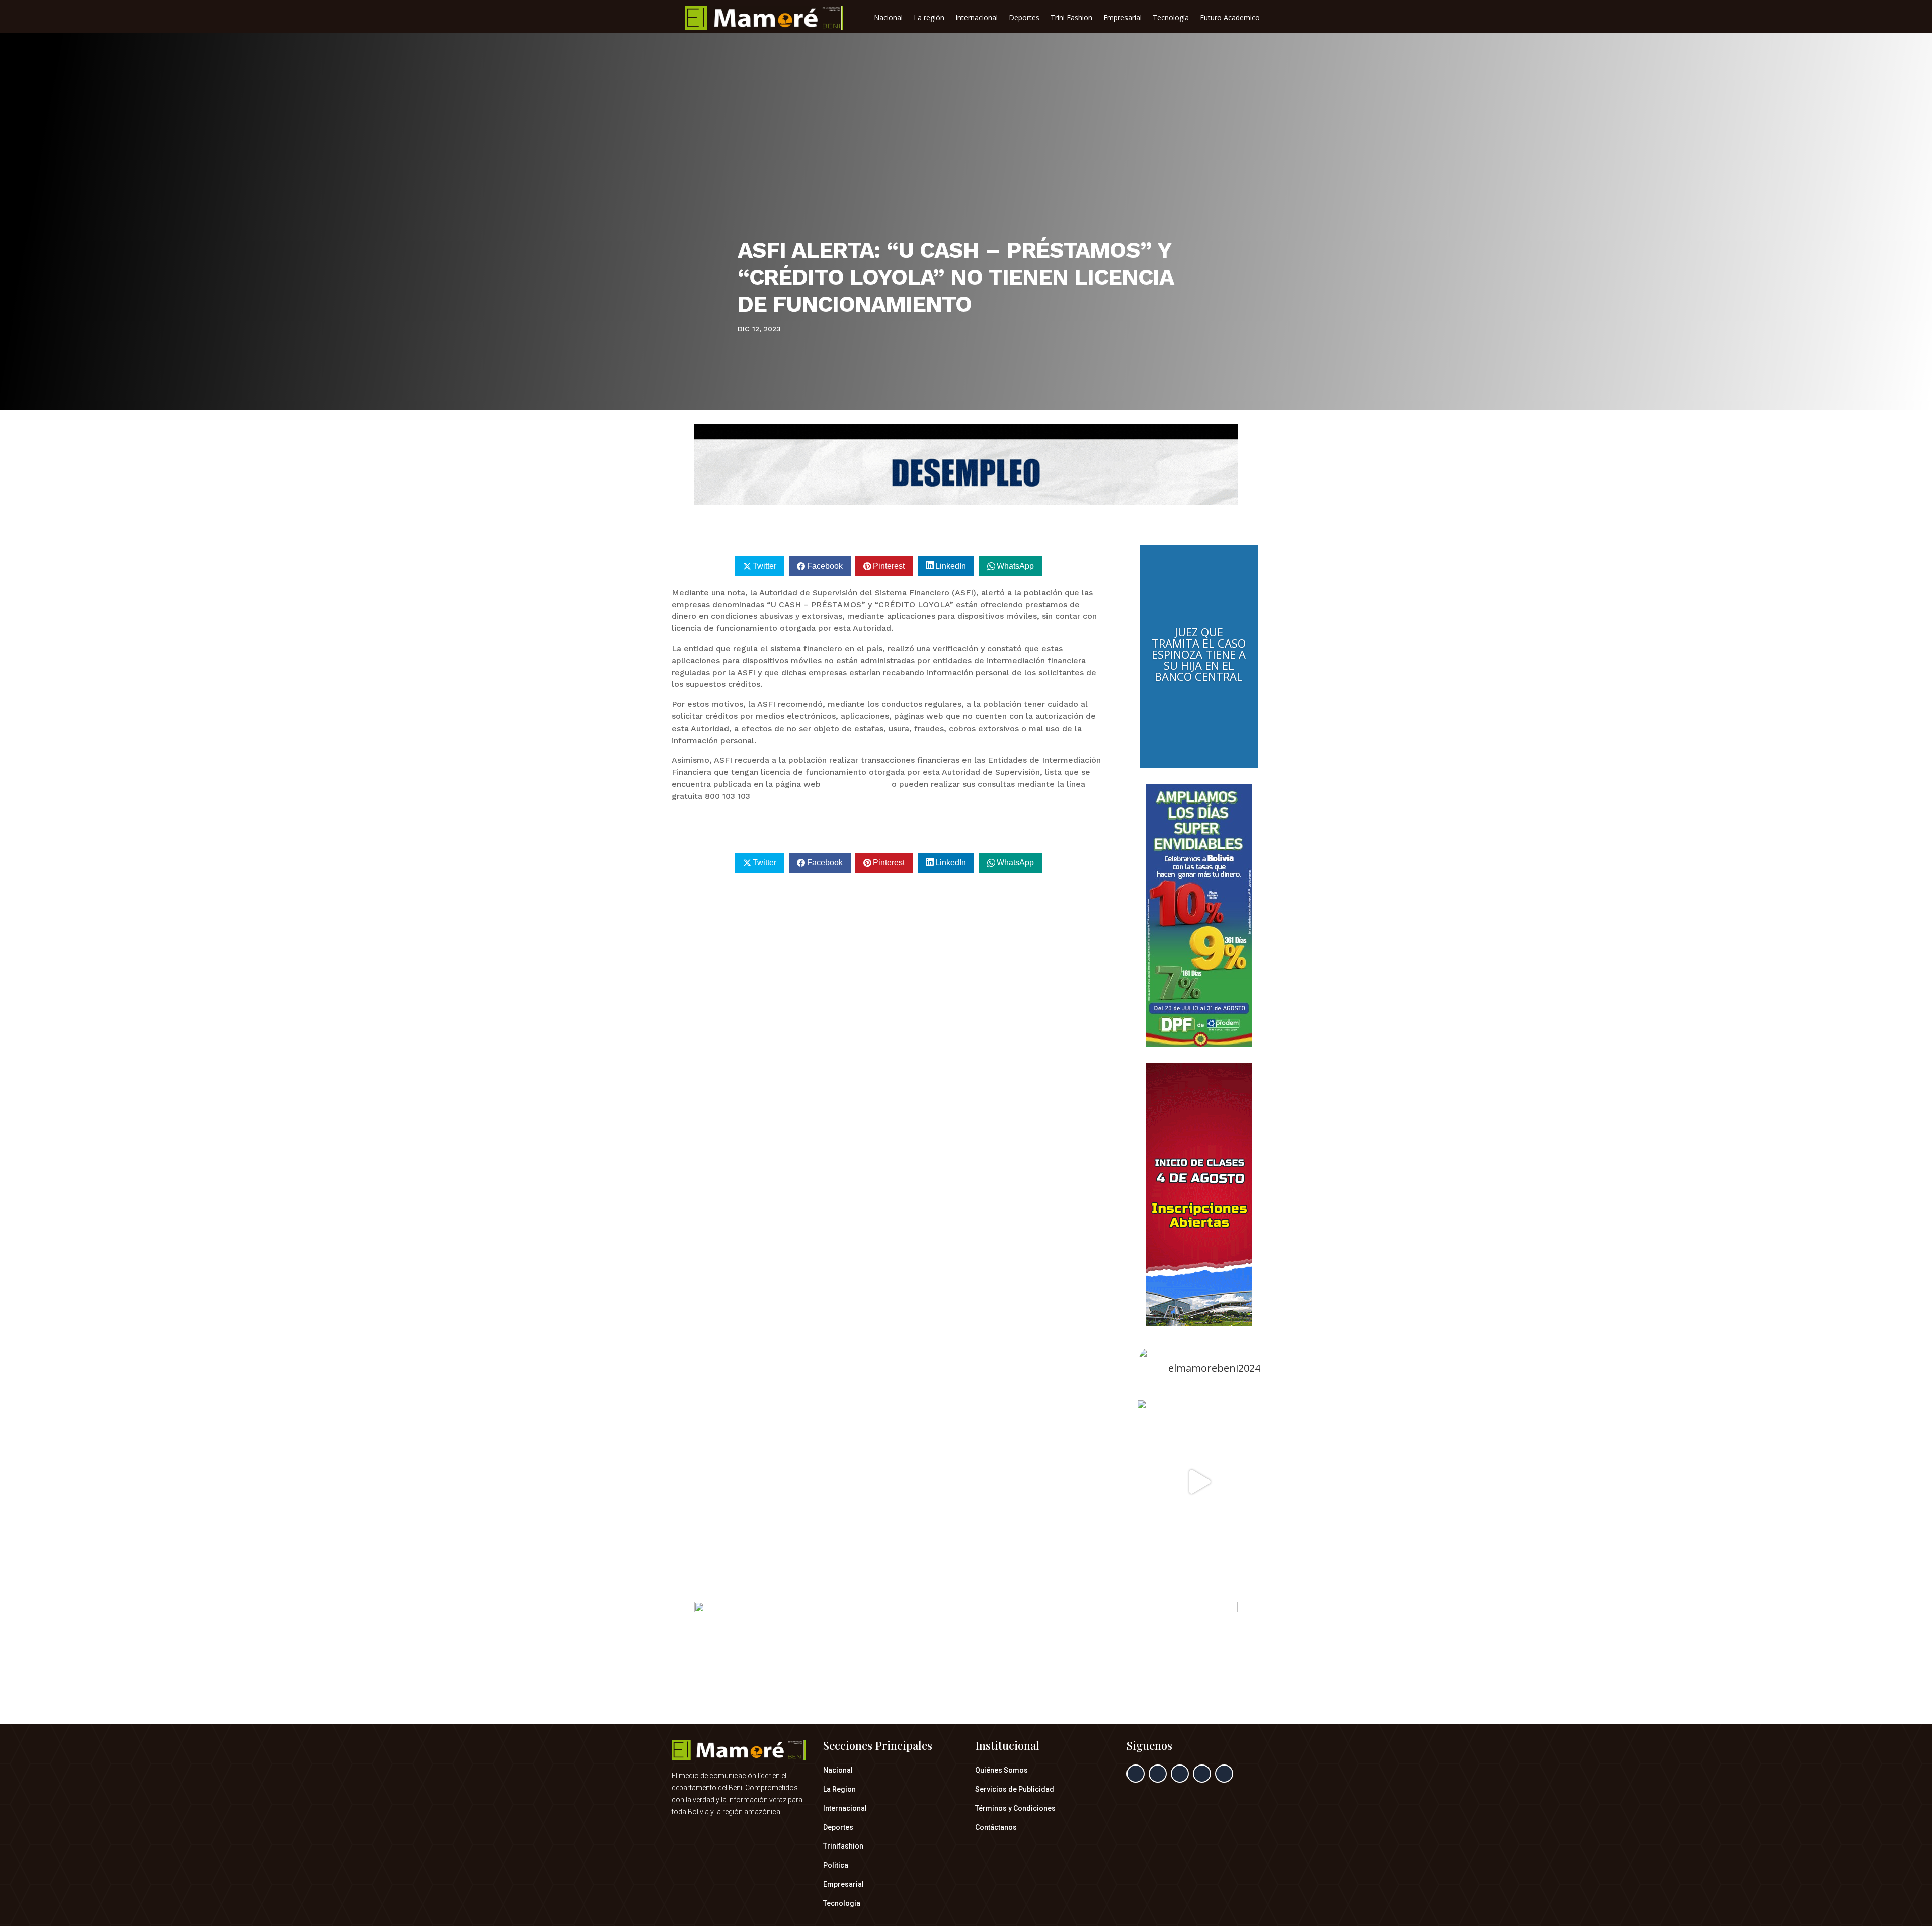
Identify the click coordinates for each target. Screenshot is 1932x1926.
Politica (836, 1865)
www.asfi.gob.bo (856, 784)
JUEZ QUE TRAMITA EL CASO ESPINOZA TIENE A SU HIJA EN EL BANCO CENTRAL (1199, 654)
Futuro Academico (1230, 18)
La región (929, 18)
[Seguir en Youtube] (1224, 1774)
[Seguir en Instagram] (1180, 1774)
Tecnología (1171, 18)
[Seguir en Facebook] (1136, 1774)
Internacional (977, 18)
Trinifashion (843, 1846)
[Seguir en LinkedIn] (1202, 1774)
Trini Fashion (1071, 18)
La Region (839, 1789)
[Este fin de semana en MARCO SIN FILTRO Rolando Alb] (1199, 1482)
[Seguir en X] (1158, 1774)
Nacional (888, 18)
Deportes (1024, 18)
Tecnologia (842, 1903)
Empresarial (1122, 18)
